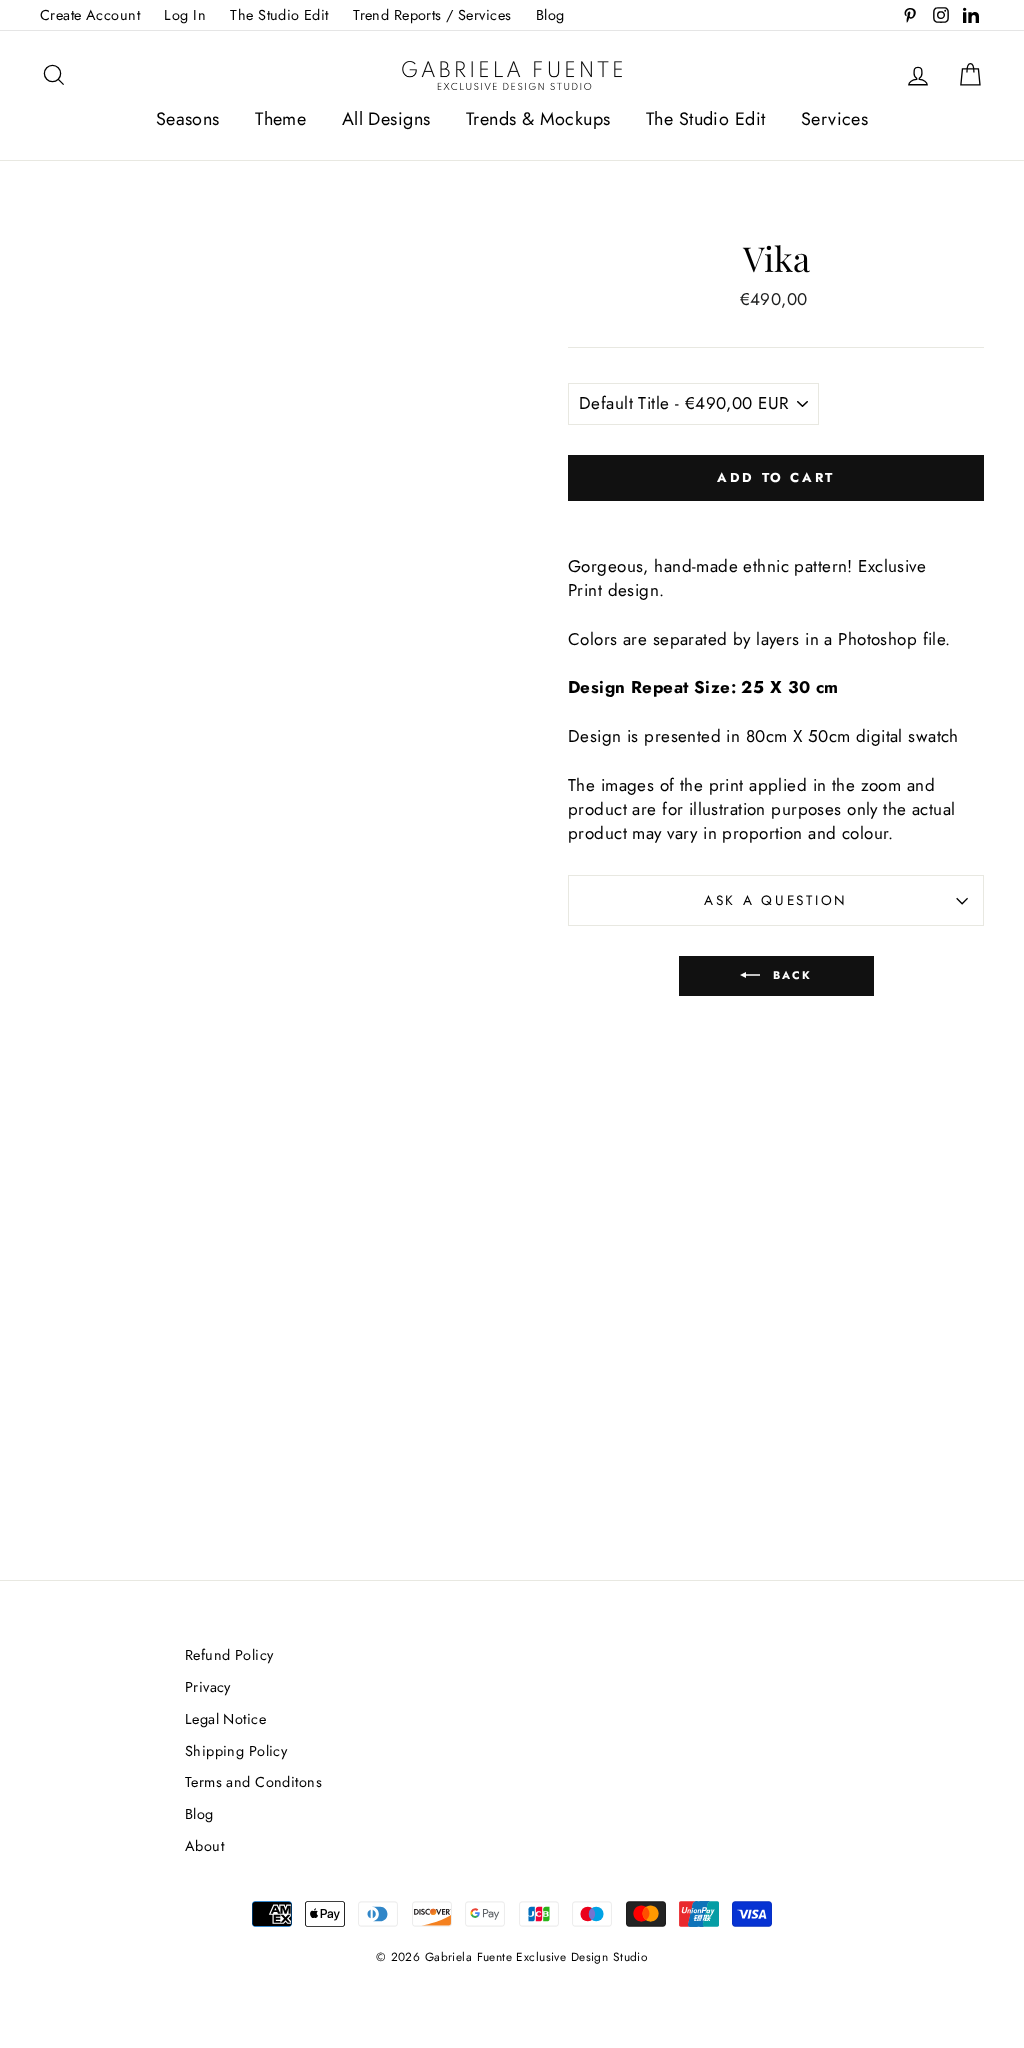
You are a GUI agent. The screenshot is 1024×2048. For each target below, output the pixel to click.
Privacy (208, 1687)
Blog (550, 15)
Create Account (90, 15)
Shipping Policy (236, 1751)
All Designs (386, 119)
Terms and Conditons (253, 1782)
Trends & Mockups (538, 119)
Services (834, 119)
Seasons (188, 119)
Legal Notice (225, 1719)
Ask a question (776, 900)
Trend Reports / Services (432, 15)
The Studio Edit (279, 15)
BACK (790, 975)
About (204, 1846)
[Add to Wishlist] (776, 518)
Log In (185, 15)
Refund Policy (229, 1655)
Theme (280, 119)
